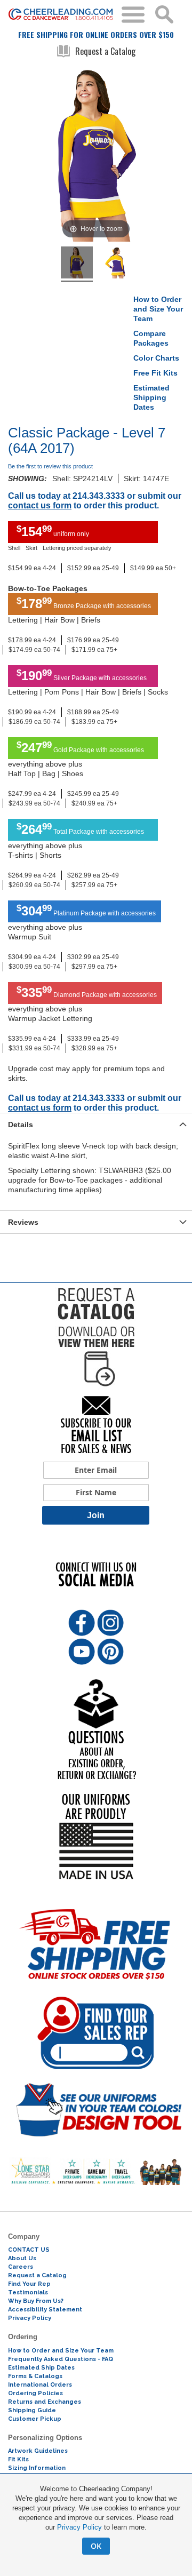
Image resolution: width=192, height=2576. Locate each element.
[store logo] (61, 15)
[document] (96, 2519)
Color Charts (156, 358)
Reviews (23, 1222)
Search (164, 14)
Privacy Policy (79, 2527)
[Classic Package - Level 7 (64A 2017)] (77, 264)
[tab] (96, 1124)
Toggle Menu (133, 15)
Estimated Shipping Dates (151, 397)
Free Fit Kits (155, 373)
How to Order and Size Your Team (158, 309)
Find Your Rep (29, 2284)
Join (96, 1515)
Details (21, 1124)
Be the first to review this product (50, 466)
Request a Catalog (105, 51)
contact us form (40, 505)
